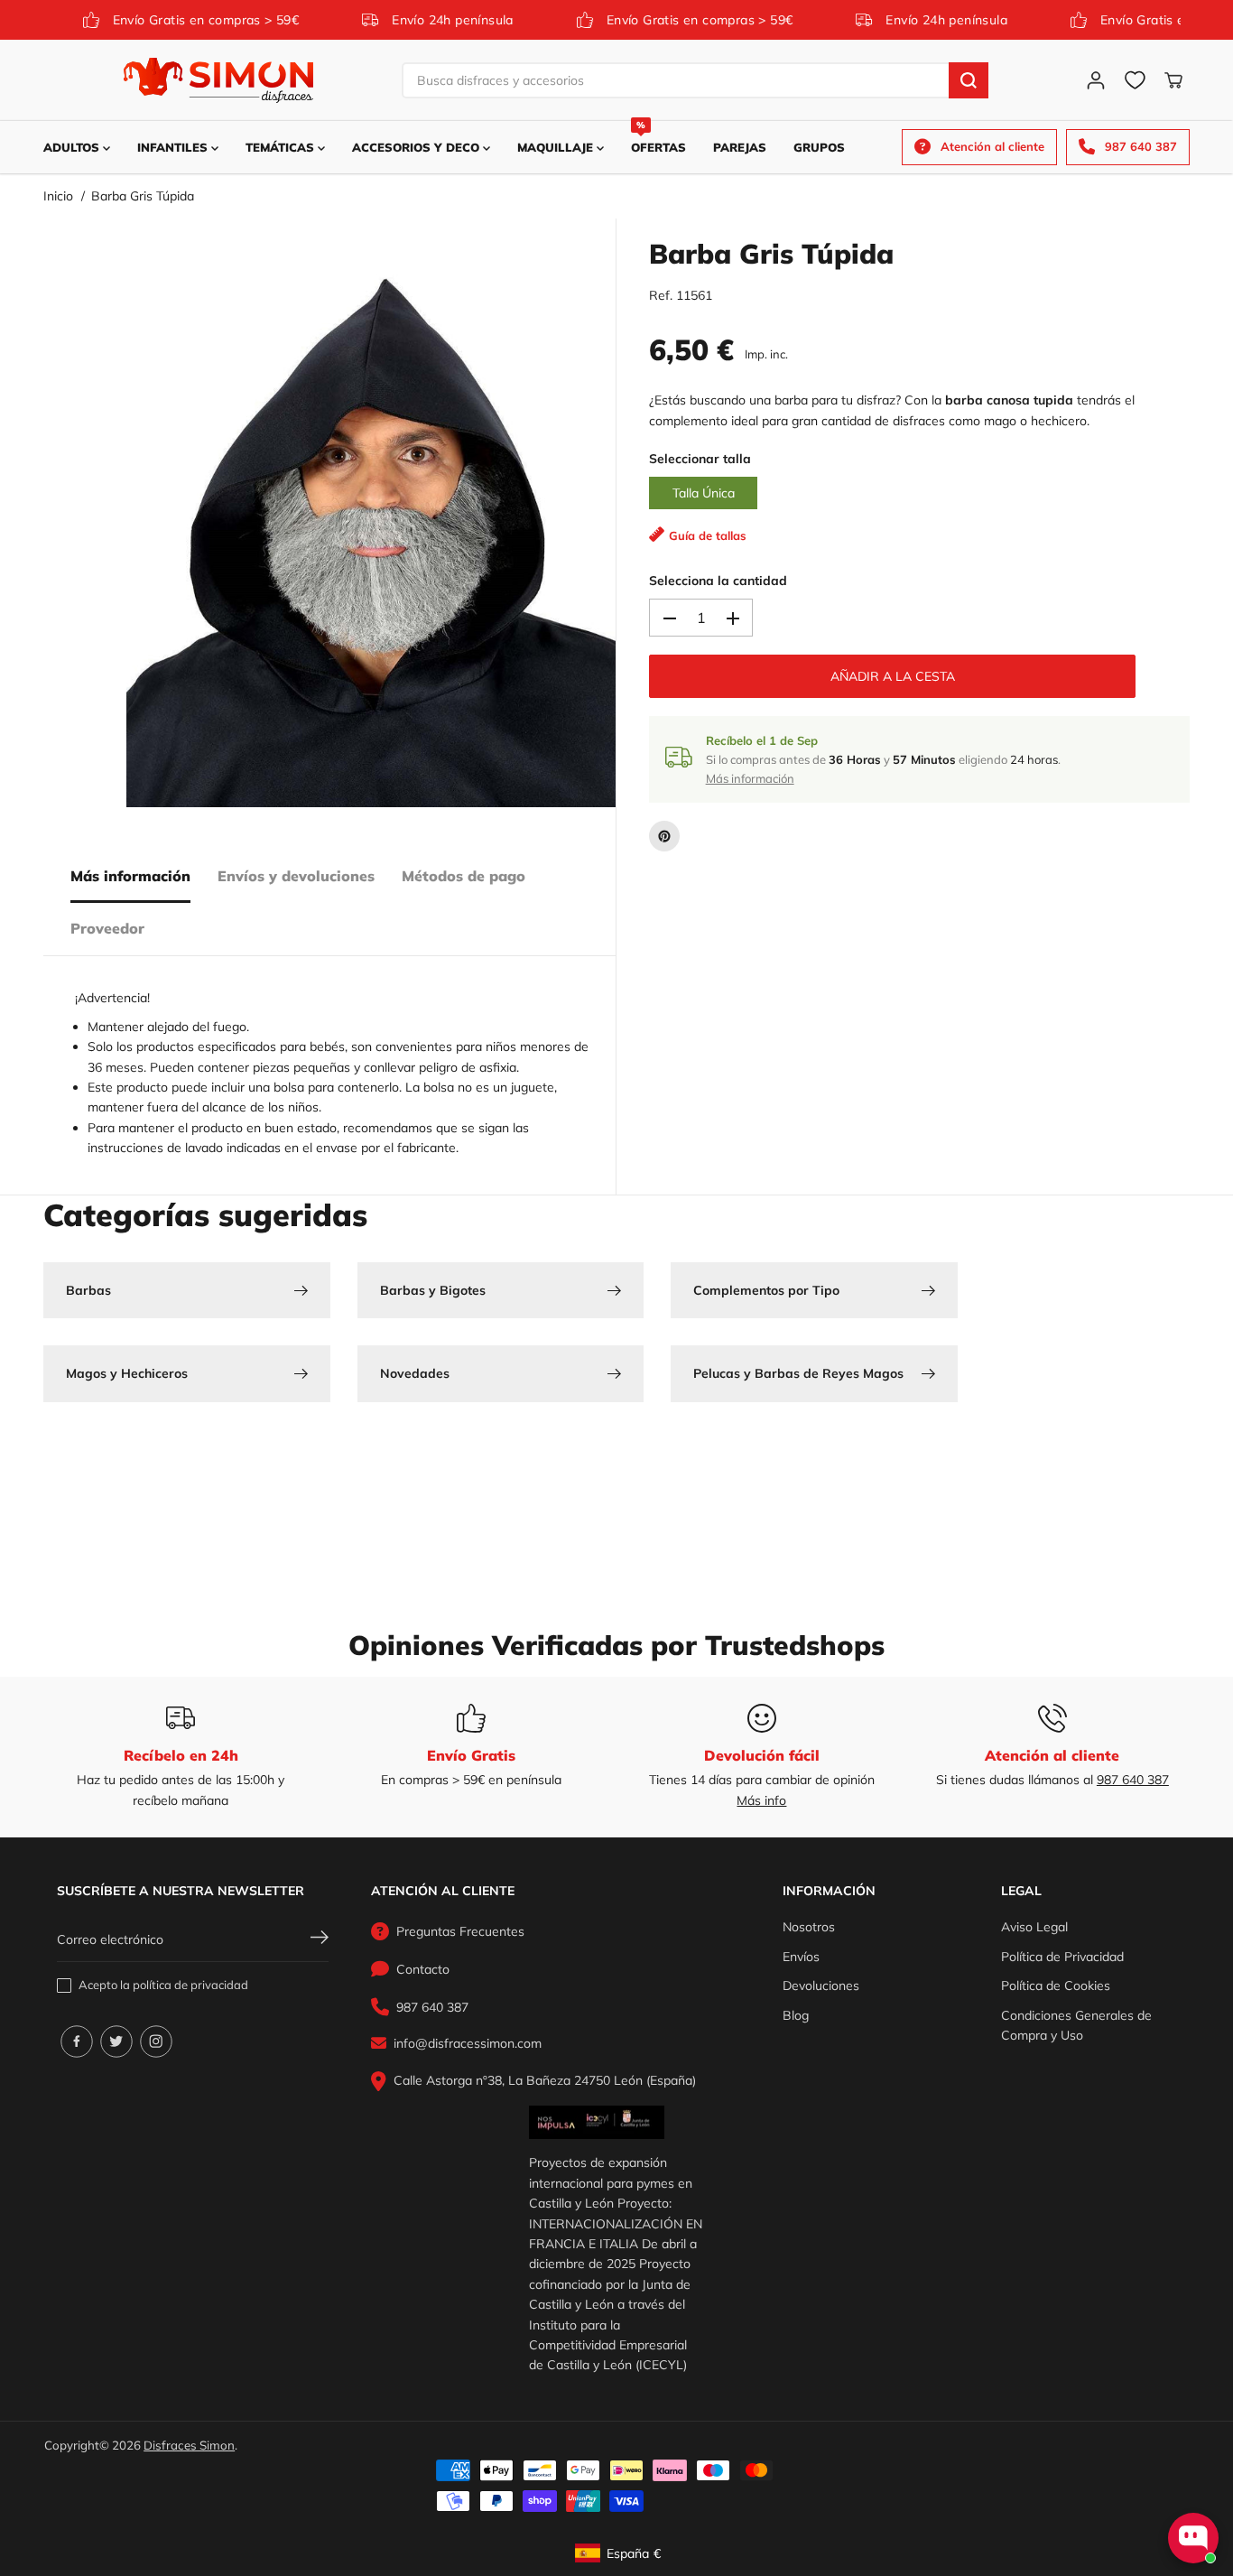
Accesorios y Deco (417, 147)
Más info (761, 1800)
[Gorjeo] (116, 2041)
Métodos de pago (464, 876)
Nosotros (809, 1927)
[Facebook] (77, 2041)
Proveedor (107, 928)
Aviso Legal (1034, 1927)
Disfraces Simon (189, 2445)
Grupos (819, 147)
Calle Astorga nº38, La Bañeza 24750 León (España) (545, 2080)
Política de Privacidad (1062, 1957)
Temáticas (282, 147)
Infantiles (174, 147)
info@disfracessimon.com (468, 2043)
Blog (796, 2015)
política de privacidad (190, 1985)
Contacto (423, 1969)
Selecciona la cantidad (718, 581)
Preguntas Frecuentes (460, 1931)
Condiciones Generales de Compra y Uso (1076, 2025)
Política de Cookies (1056, 1985)
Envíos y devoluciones (296, 876)
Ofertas (658, 138)
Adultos (73, 147)
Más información (130, 876)
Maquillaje (557, 147)
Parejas (740, 147)
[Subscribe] (320, 1939)
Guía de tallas (708, 536)
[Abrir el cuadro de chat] (1193, 2538)
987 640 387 (1133, 1780)
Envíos (801, 1957)
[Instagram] (156, 2041)
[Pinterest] (664, 836)
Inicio (58, 196)
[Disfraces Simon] (218, 80)
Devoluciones (821, 1985)
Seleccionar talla (700, 460)
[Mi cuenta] (1096, 80)
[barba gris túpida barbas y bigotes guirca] (371, 535)
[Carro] (1173, 80)
